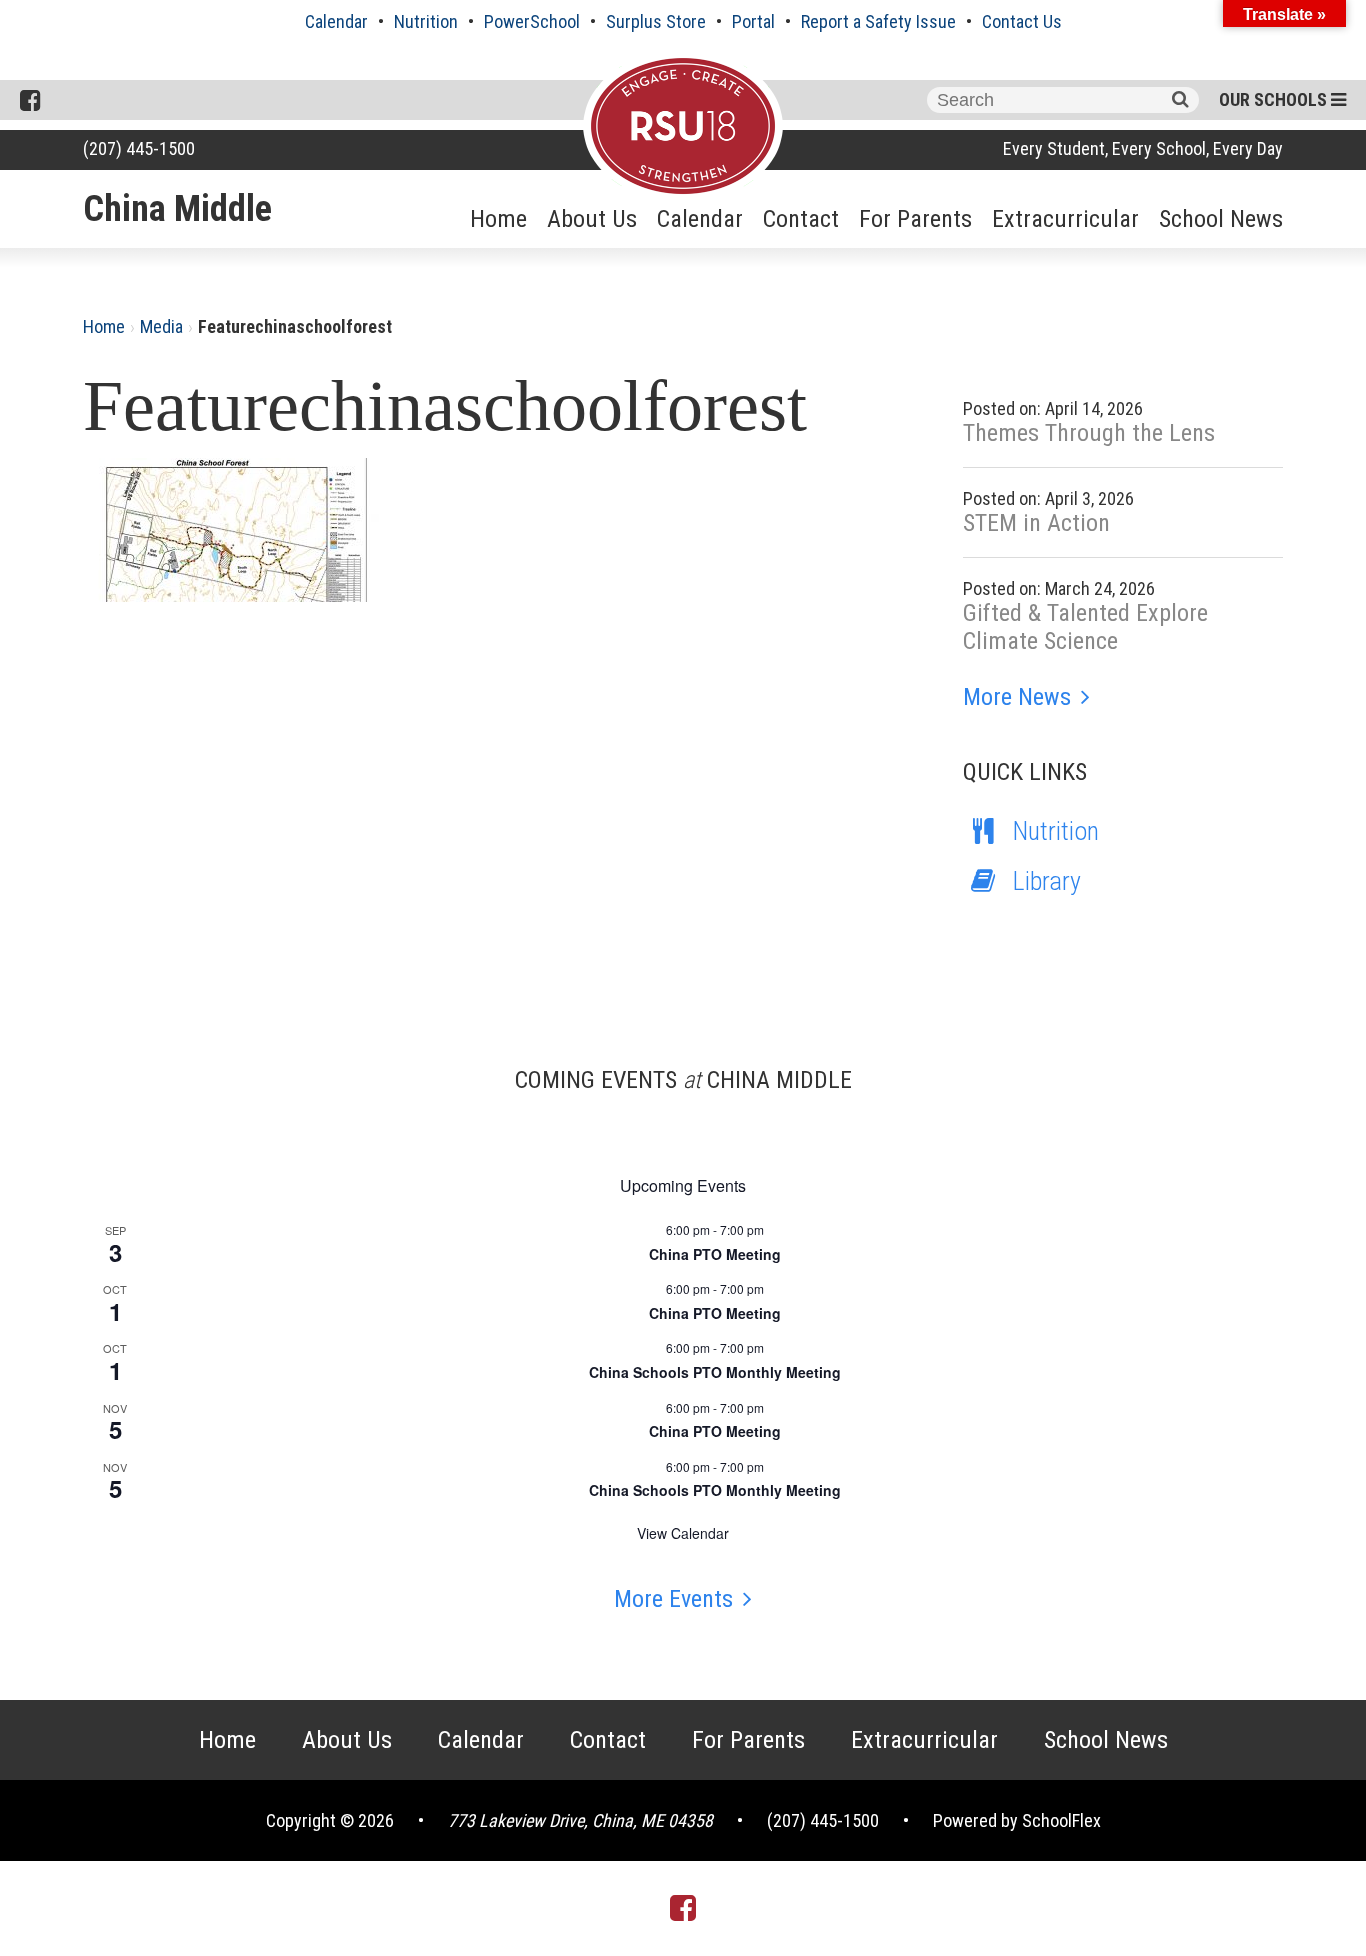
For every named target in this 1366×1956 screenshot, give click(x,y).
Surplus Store (656, 21)
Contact (801, 219)
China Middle (177, 209)
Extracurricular (1065, 219)
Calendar (336, 21)
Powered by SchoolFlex (1017, 1820)
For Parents (915, 219)
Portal (753, 21)
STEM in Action (1036, 523)
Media (161, 326)
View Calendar (683, 1533)
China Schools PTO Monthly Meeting (715, 1372)
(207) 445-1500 (139, 148)
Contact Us (1022, 21)
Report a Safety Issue (878, 21)
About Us (592, 219)
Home (498, 219)
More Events (673, 1599)
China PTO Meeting (715, 1254)
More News (1017, 697)
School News (1221, 219)
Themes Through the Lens (1089, 433)
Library (1047, 881)
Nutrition (426, 21)
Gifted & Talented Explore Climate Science (1085, 627)
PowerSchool (532, 21)
